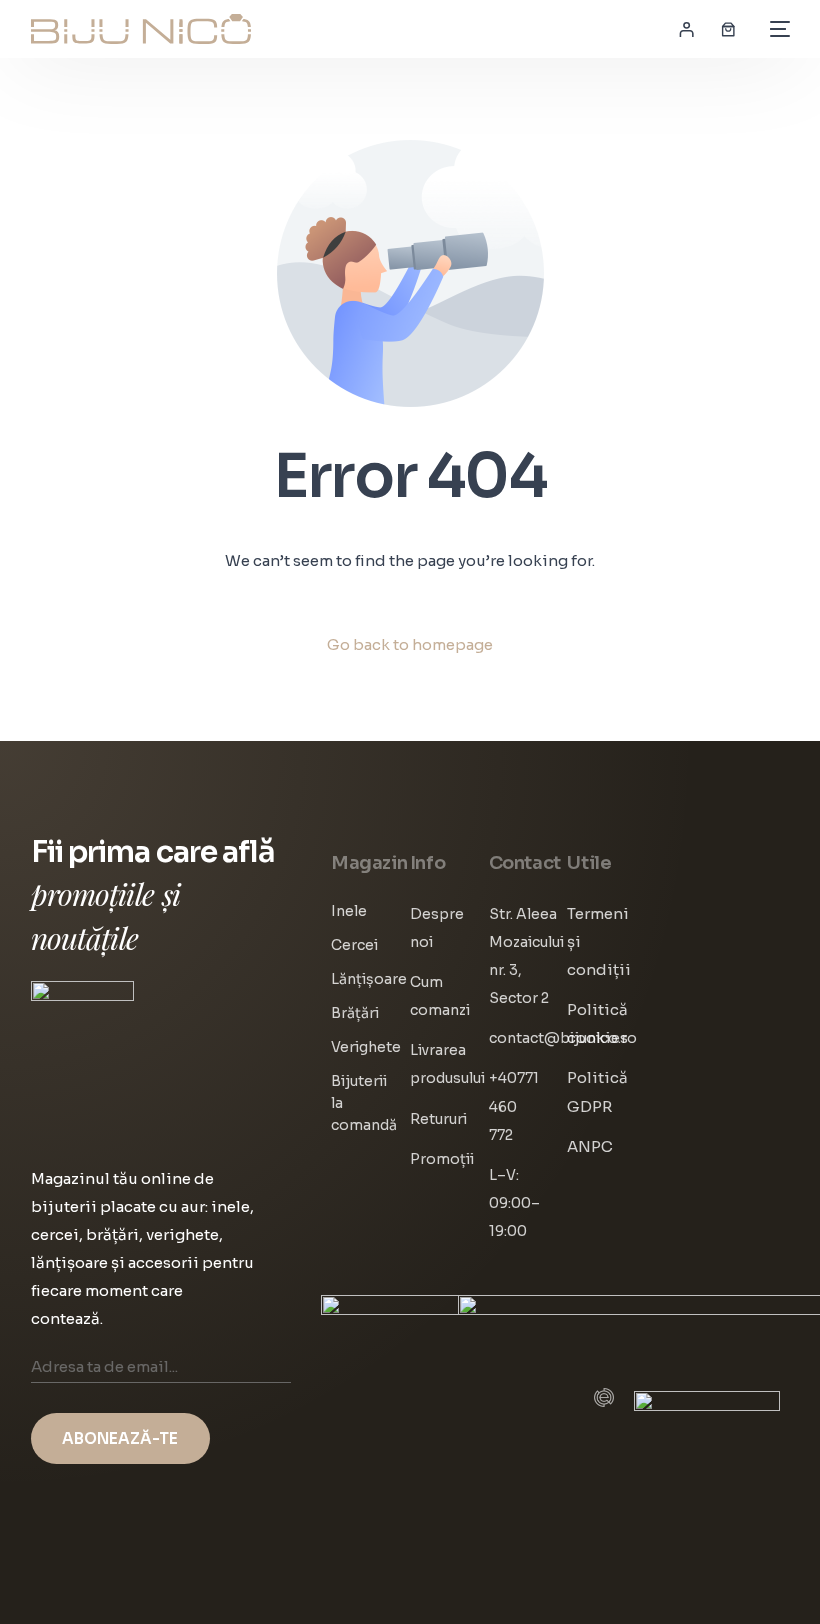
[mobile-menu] (775, 29)
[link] (728, 29)
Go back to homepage (410, 644)
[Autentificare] (686, 29)
